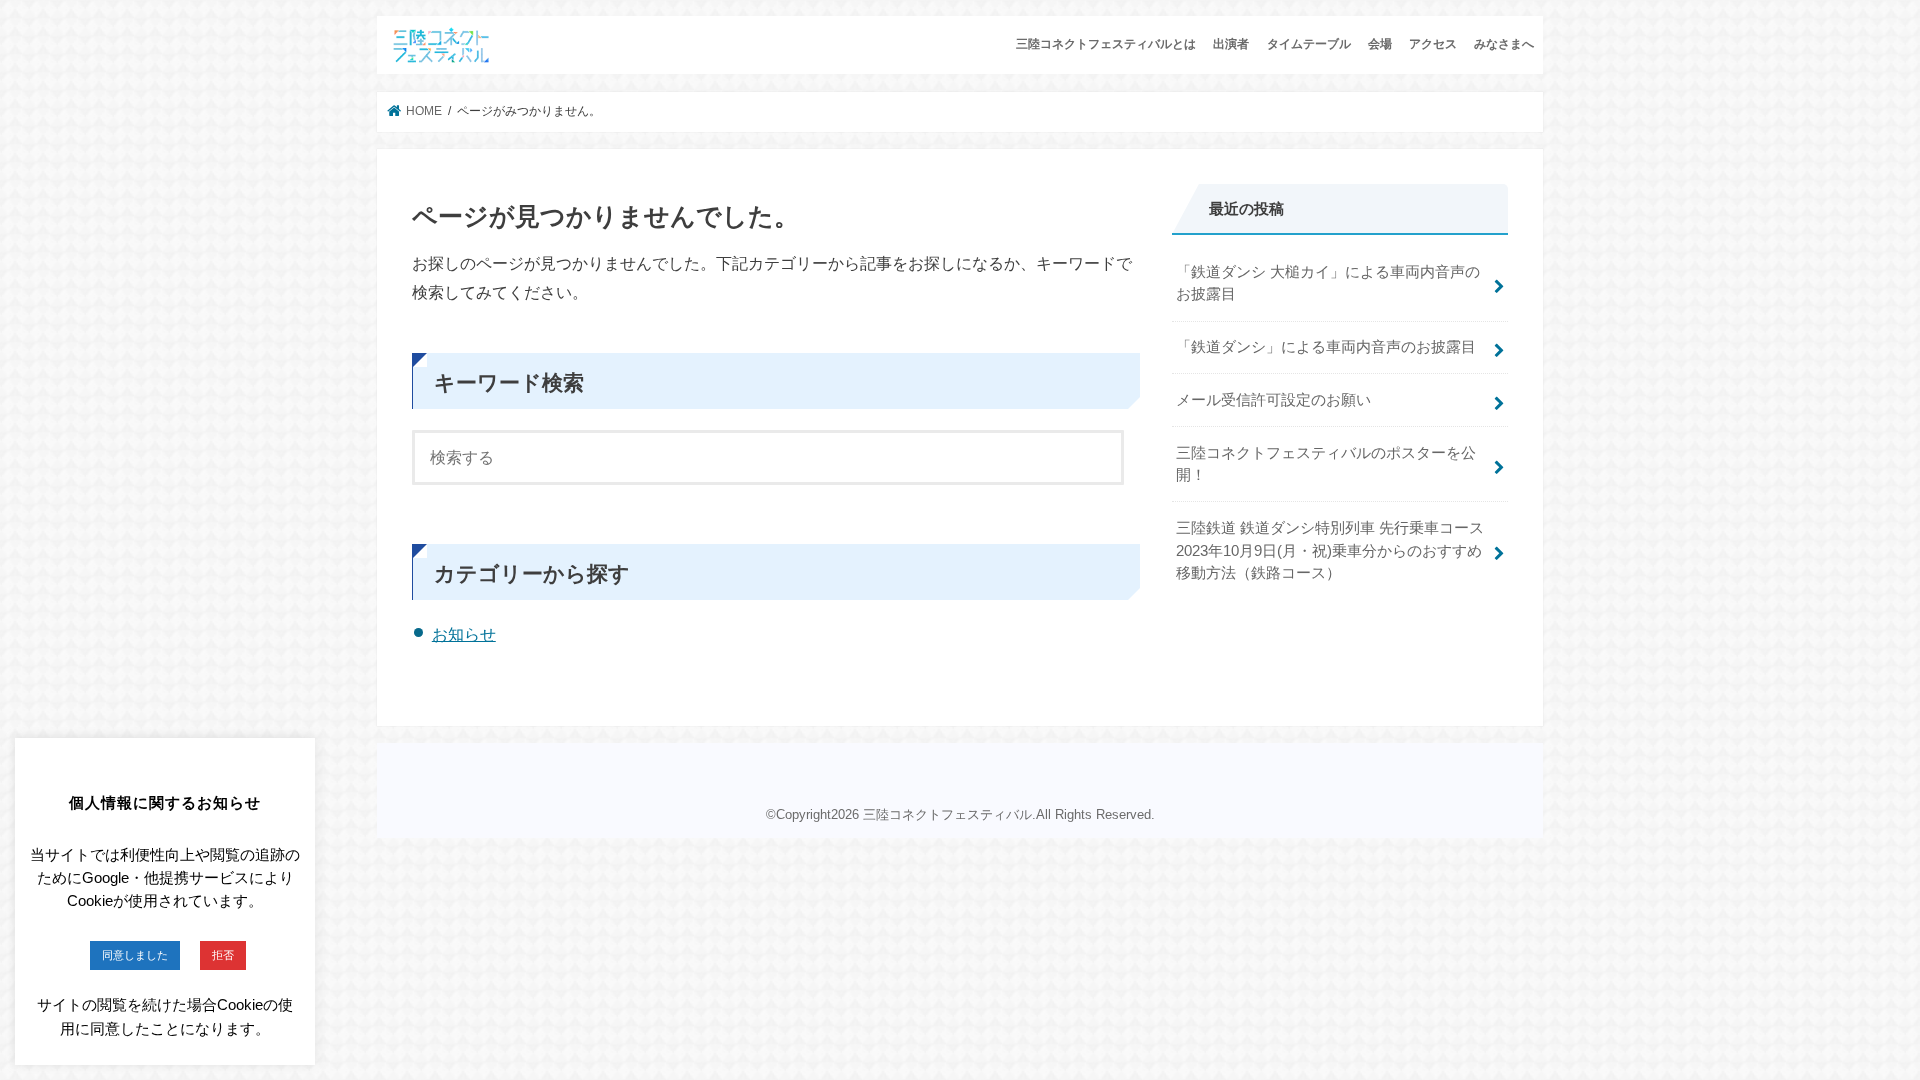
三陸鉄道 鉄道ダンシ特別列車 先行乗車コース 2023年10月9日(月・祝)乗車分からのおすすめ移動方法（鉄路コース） (1330, 550)
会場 (1380, 44)
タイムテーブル (1309, 44)
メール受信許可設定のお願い (1273, 400)
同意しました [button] (135, 955)
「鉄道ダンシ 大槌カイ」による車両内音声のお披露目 (1328, 283)
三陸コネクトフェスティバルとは (1106, 44)
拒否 (223, 955)
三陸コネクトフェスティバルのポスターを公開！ (1326, 464)
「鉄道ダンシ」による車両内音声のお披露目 (1326, 347)
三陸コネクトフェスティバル (947, 814)
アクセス (1433, 44)
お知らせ (464, 634)
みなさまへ (1504, 44)
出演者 (1231, 44)
